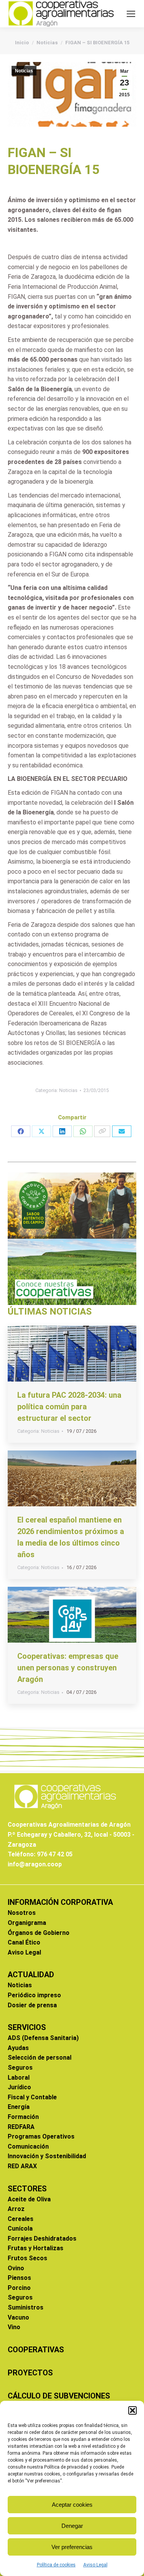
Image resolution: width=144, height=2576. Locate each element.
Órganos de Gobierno (39, 1933)
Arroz (16, 2209)
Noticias (24, 71)
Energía (19, 2107)
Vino (14, 2327)
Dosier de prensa (32, 2005)
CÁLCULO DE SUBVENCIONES (59, 2396)
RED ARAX (22, 2166)
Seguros (20, 2068)
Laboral (19, 2078)
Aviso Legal (95, 2565)
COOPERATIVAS (36, 2350)
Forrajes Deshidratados (42, 2239)
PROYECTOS (30, 2373)
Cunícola (20, 2228)
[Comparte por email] (122, 1131)
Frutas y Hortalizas (36, 2248)
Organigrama (27, 1923)
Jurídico (19, 2087)
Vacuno (18, 2317)
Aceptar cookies (72, 2505)
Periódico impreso (34, 1995)
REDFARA (21, 2127)
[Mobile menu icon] (131, 14)
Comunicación (28, 2146)
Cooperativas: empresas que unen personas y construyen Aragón (68, 1668)
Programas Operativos (41, 2136)
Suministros (26, 2307)
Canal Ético (24, 1942)
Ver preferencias (72, 2547)
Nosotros (22, 1913)
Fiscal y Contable (32, 2097)
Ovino (16, 2268)
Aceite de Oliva (29, 2199)
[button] (132, 2410)
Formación (23, 2117)
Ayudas (18, 2048)
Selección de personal (40, 2058)
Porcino (19, 2288)
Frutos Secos (27, 2258)
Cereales (21, 2219)
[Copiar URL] (102, 1131)
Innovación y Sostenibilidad (47, 2156)
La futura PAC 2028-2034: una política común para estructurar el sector (69, 1407)
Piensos (19, 2278)
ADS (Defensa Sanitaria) (43, 2038)
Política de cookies (56, 2565)
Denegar (72, 2526)
